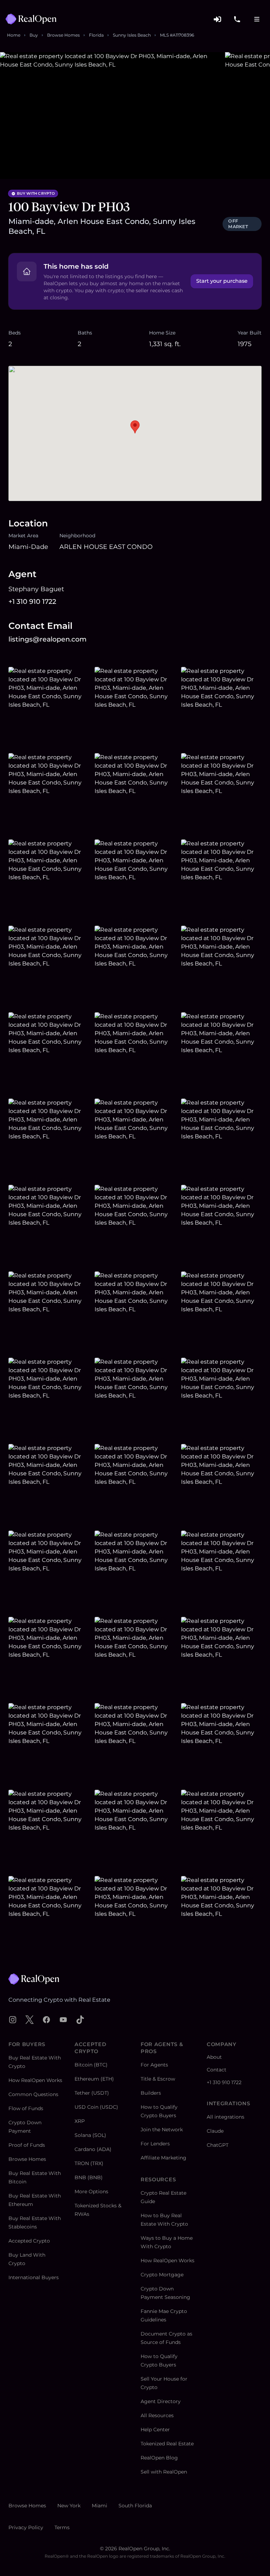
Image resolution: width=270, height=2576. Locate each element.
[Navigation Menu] (257, 19)
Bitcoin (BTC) (91, 2065)
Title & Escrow (158, 2079)
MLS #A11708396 (177, 35)
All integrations (226, 2117)
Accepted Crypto (29, 2241)
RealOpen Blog (159, 2458)
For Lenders (155, 2144)
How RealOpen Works (35, 2080)
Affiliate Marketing (163, 2158)
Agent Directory (161, 2401)
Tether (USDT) (92, 2093)
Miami (99, 2506)
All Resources (157, 2415)
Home (14, 35)
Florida (96, 35)
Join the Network (162, 2130)
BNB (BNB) (89, 2177)
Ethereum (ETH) (94, 2079)
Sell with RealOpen (164, 2472)
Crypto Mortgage (162, 2275)
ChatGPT (218, 2145)
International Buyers (34, 2277)
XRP (80, 2121)
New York (69, 2506)
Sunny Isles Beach (132, 35)
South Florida (135, 2506)
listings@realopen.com (47, 639)
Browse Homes (63, 35)
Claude (215, 2131)
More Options (91, 2192)
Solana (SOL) (90, 2135)
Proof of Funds (27, 2145)
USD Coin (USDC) (96, 2107)
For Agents (154, 2065)
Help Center (155, 2430)
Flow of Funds (26, 2108)
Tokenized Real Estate (167, 2444)
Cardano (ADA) (93, 2149)
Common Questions (33, 2094)
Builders (151, 2093)
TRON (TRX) (89, 2163)
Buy (34, 35)
